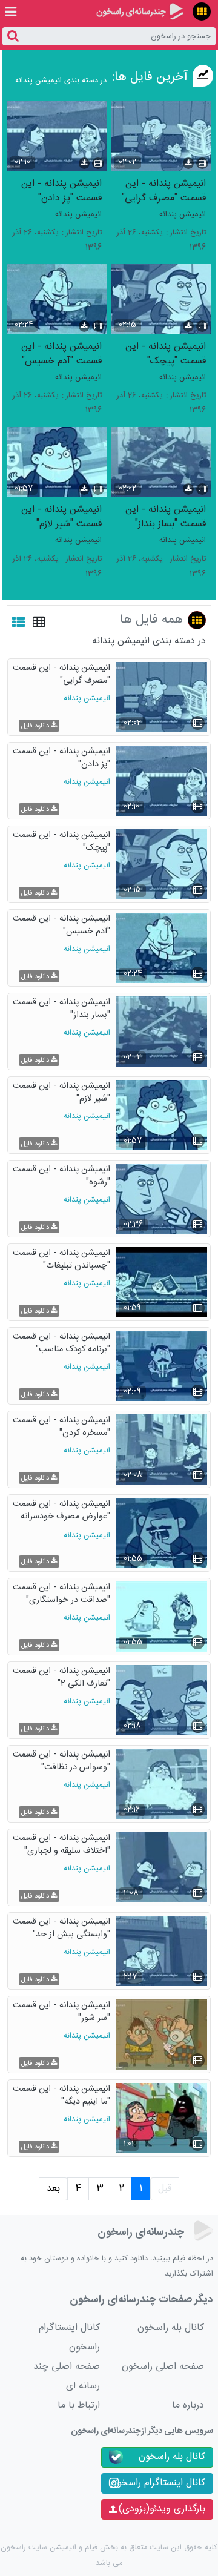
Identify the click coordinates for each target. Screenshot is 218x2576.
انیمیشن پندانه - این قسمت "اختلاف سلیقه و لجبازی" (61, 1845)
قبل (165, 2189)
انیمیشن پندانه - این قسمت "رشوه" (61, 1177)
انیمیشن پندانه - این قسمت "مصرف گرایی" (164, 190)
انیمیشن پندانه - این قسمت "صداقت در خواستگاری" (61, 1594)
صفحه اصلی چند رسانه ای (67, 2376)
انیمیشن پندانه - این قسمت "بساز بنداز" (166, 516)
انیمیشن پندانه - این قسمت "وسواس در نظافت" (61, 1762)
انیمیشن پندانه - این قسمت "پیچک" (166, 353)
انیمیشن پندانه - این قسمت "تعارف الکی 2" (61, 1678)
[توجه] (202, 12)
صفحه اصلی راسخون (163, 2367)
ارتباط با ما (79, 2405)
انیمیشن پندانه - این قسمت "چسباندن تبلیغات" (61, 1260)
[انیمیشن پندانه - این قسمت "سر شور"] (162, 2035)
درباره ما (188, 2405)
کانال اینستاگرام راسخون (69, 2338)
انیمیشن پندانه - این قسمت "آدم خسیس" (61, 353)
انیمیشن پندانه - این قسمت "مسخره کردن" (61, 1427)
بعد (53, 2189)
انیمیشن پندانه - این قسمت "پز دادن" (61, 190)
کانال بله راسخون (171, 2328)
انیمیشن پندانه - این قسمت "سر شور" (61, 2012)
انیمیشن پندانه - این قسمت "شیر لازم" (61, 516)
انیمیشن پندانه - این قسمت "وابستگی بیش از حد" (61, 1929)
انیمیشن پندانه (183, 215)
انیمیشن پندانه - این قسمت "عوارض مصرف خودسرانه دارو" (61, 1511)
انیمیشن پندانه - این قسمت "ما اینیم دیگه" (61, 2096)
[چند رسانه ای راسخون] (140, 12)
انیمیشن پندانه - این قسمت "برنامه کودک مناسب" (61, 1344)
